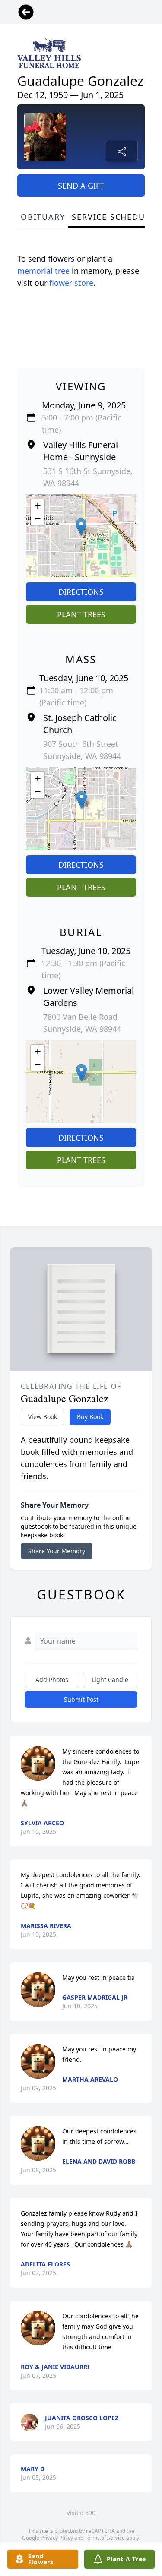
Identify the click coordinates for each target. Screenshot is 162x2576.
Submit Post (81, 1699)
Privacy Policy (57, 2538)
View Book (43, 1417)
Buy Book (90, 1417)
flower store (71, 283)
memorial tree (43, 271)
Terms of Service (105, 2538)
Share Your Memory (57, 1551)
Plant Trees (81, 614)
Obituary (43, 217)
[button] (81, 527)
